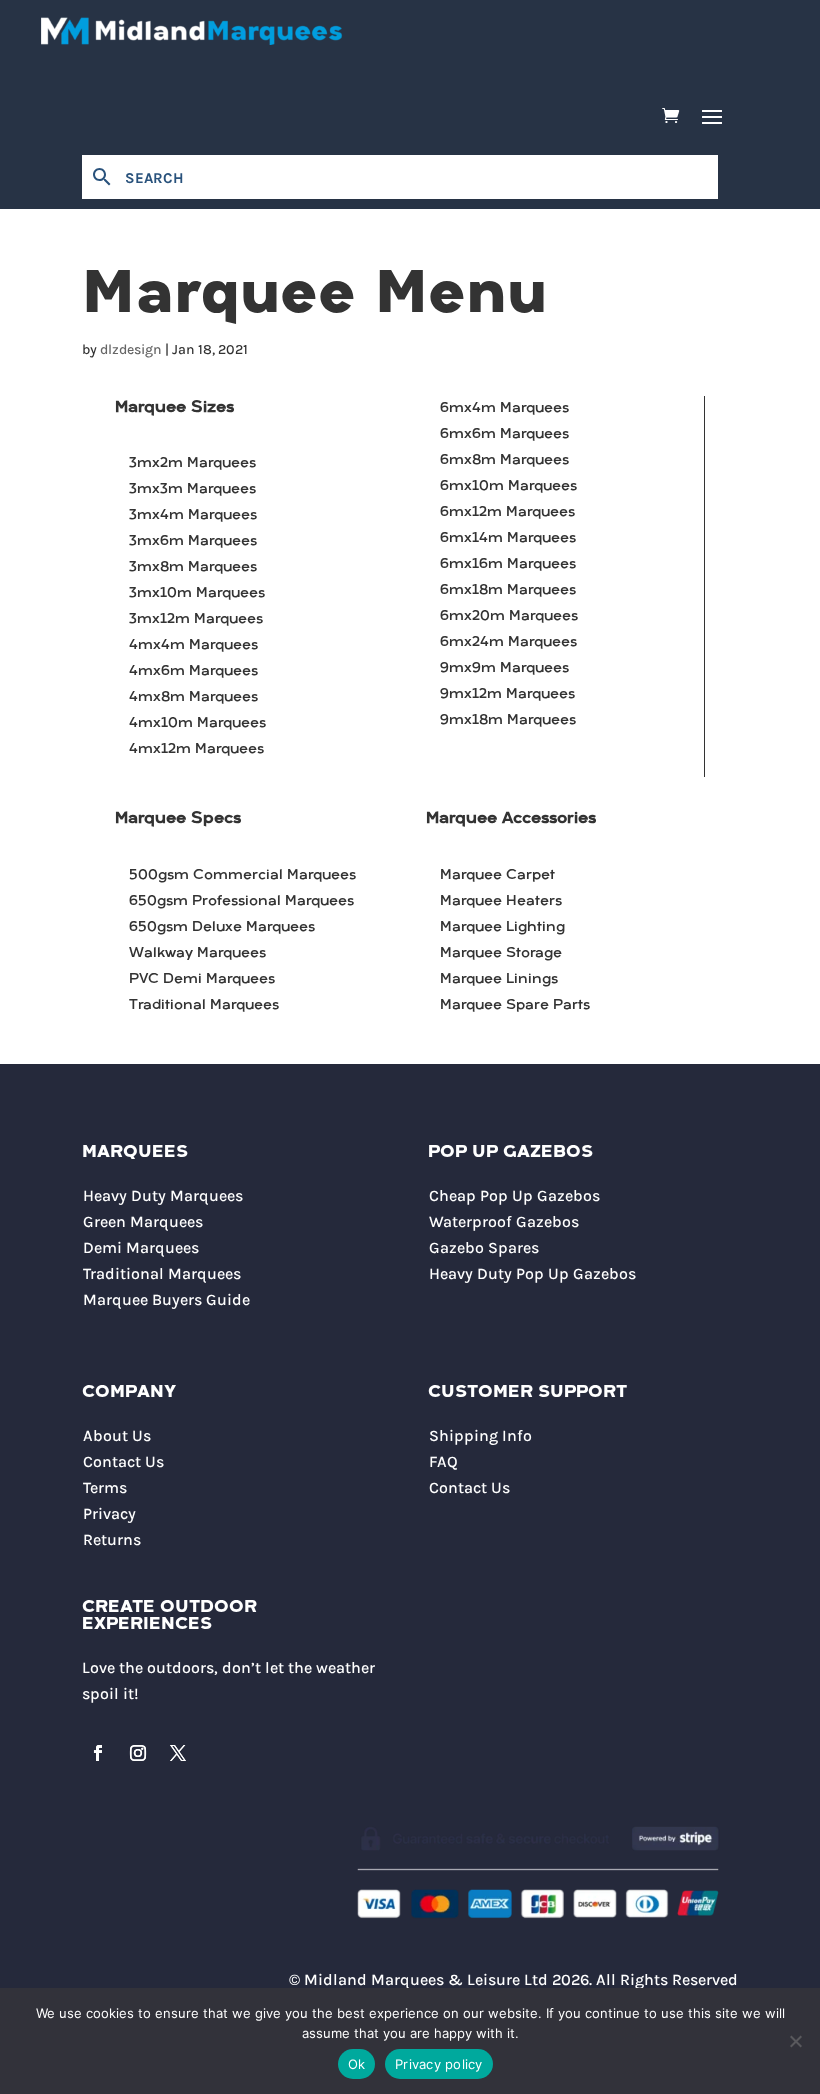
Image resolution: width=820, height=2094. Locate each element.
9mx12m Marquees (507, 694)
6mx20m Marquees (509, 616)
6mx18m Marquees (508, 590)
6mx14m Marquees (508, 538)
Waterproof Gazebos (504, 1221)
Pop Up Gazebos (510, 1152)
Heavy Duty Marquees (163, 1195)
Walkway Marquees (197, 953)
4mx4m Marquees (193, 645)
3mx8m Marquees (193, 567)
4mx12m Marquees (196, 749)
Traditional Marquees (204, 1005)
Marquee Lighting (502, 927)
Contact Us (123, 1461)
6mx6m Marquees (504, 434)
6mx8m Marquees (504, 460)
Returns (112, 1539)
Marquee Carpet (497, 875)
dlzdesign (131, 349)
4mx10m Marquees (197, 723)
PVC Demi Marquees (202, 979)
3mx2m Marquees (192, 463)
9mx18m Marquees (508, 720)
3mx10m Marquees (197, 593)
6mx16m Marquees (508, 564)
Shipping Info (480, 1435)
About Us (117, 1435)
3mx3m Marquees (192, 489)
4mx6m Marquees (193, 671)
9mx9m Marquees (504, 668)
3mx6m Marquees (193, 541)
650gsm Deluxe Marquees (222, 927)
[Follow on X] (178, 1753)
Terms (105, 1487)
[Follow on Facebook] (98, 1753)
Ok (357, 2064)
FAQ (443, 1461)
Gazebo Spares (484, 1247)
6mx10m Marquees (508, 486)
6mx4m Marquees (504, 408)
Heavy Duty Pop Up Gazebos (532, 1273)
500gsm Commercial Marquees (242, 875)
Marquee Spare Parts (515, 1005)
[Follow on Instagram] (138, 1753)
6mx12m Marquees (507, 512)
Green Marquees (143, 1221)
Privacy (109, 1513)
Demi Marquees (141, 1247)
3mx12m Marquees (196, 619)
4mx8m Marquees (193, 697)
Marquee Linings (499, 979)
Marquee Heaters (501, 901)
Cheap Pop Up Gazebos (514, 1195)
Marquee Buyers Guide (166, 1299)
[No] (795, 2041)
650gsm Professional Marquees (241, 901)
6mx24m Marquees (508, 642)
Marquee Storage (501, 953)
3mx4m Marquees (193, 515)
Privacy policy (439, 2064)
